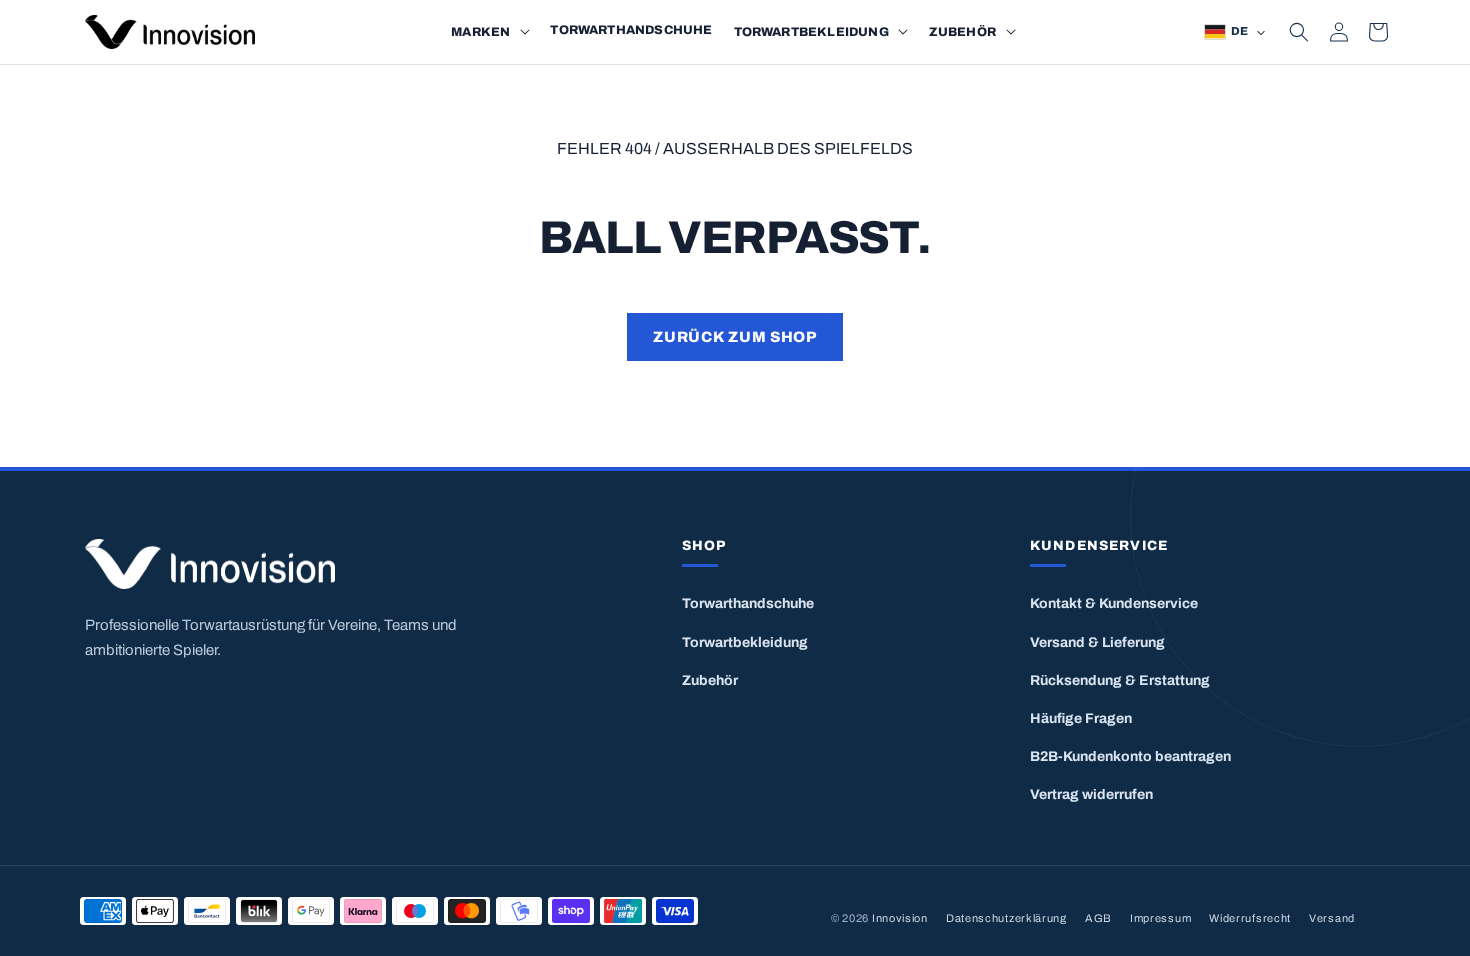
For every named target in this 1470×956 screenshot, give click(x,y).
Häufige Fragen (1081, 718)
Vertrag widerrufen (1091, 794)
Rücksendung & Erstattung (1120, 680)
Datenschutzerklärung (1006, 918)
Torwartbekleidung (745, 642)
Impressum (1160, 918)
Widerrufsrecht (1250, 918)
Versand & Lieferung (1097, 642)
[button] (525, 32)
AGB (1098, 918)
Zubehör (710, 680)
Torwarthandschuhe (748, 603)
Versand (1332, 918)
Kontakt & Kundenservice (1114, 603)
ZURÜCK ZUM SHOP (734, 337)
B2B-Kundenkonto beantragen (1130, 756)
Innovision (900, 918)
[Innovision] (324, 564)
